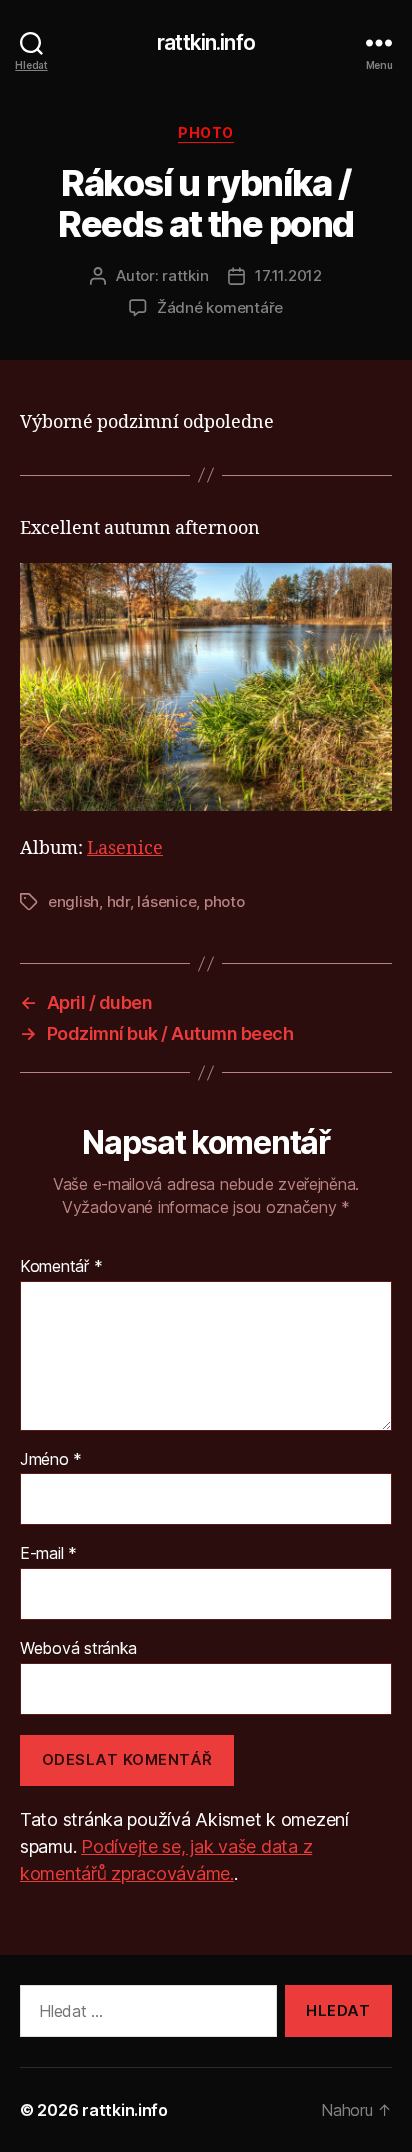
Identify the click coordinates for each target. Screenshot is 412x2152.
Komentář (61, 1267)
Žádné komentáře (220, 307)
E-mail (48, 1554)
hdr (118, 901)
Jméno (51, 1460)
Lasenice (125, 848)
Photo (206, 132)
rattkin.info (206, 42)
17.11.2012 (288, 275)
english (73, 901)
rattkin (185, 275)
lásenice (166, 901)
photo (224, 901)
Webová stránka (78, 1649)
